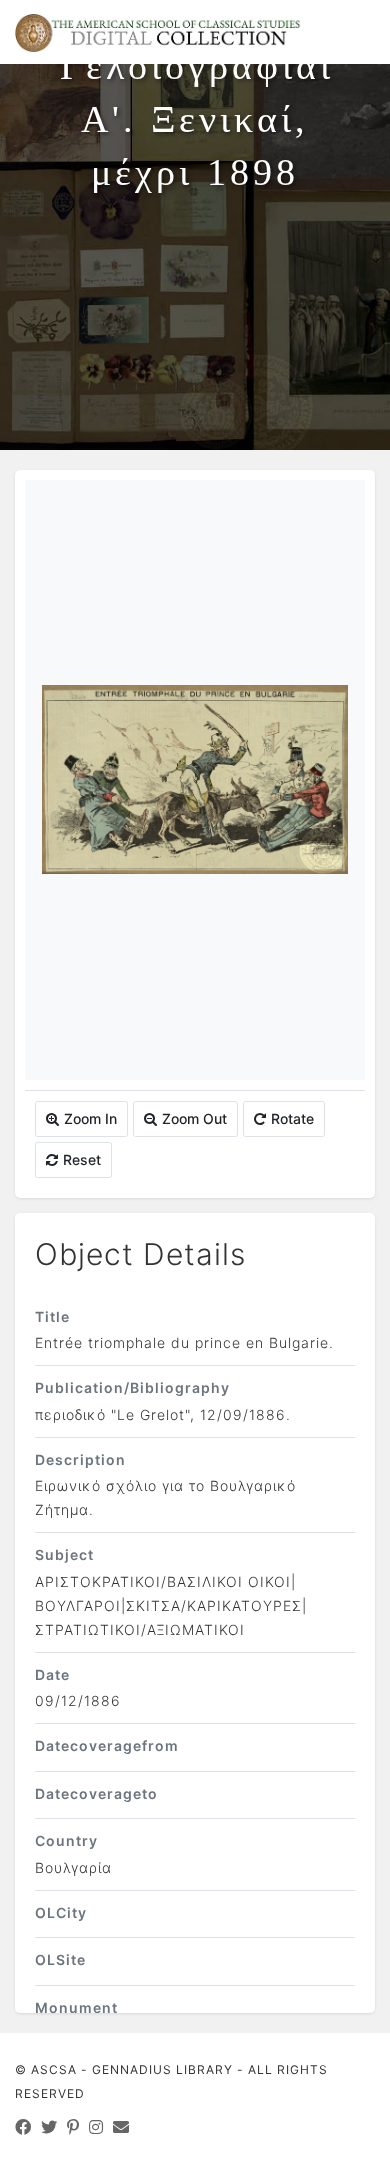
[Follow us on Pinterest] (73, 2127)
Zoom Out (194, 1118)
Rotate (292, 1118)
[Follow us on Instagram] (96, 2127)
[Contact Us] (121, 2127)
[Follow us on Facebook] (23, 2127)
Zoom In (90, 1118)
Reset (82, 1159)
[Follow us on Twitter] (49, 2127)
